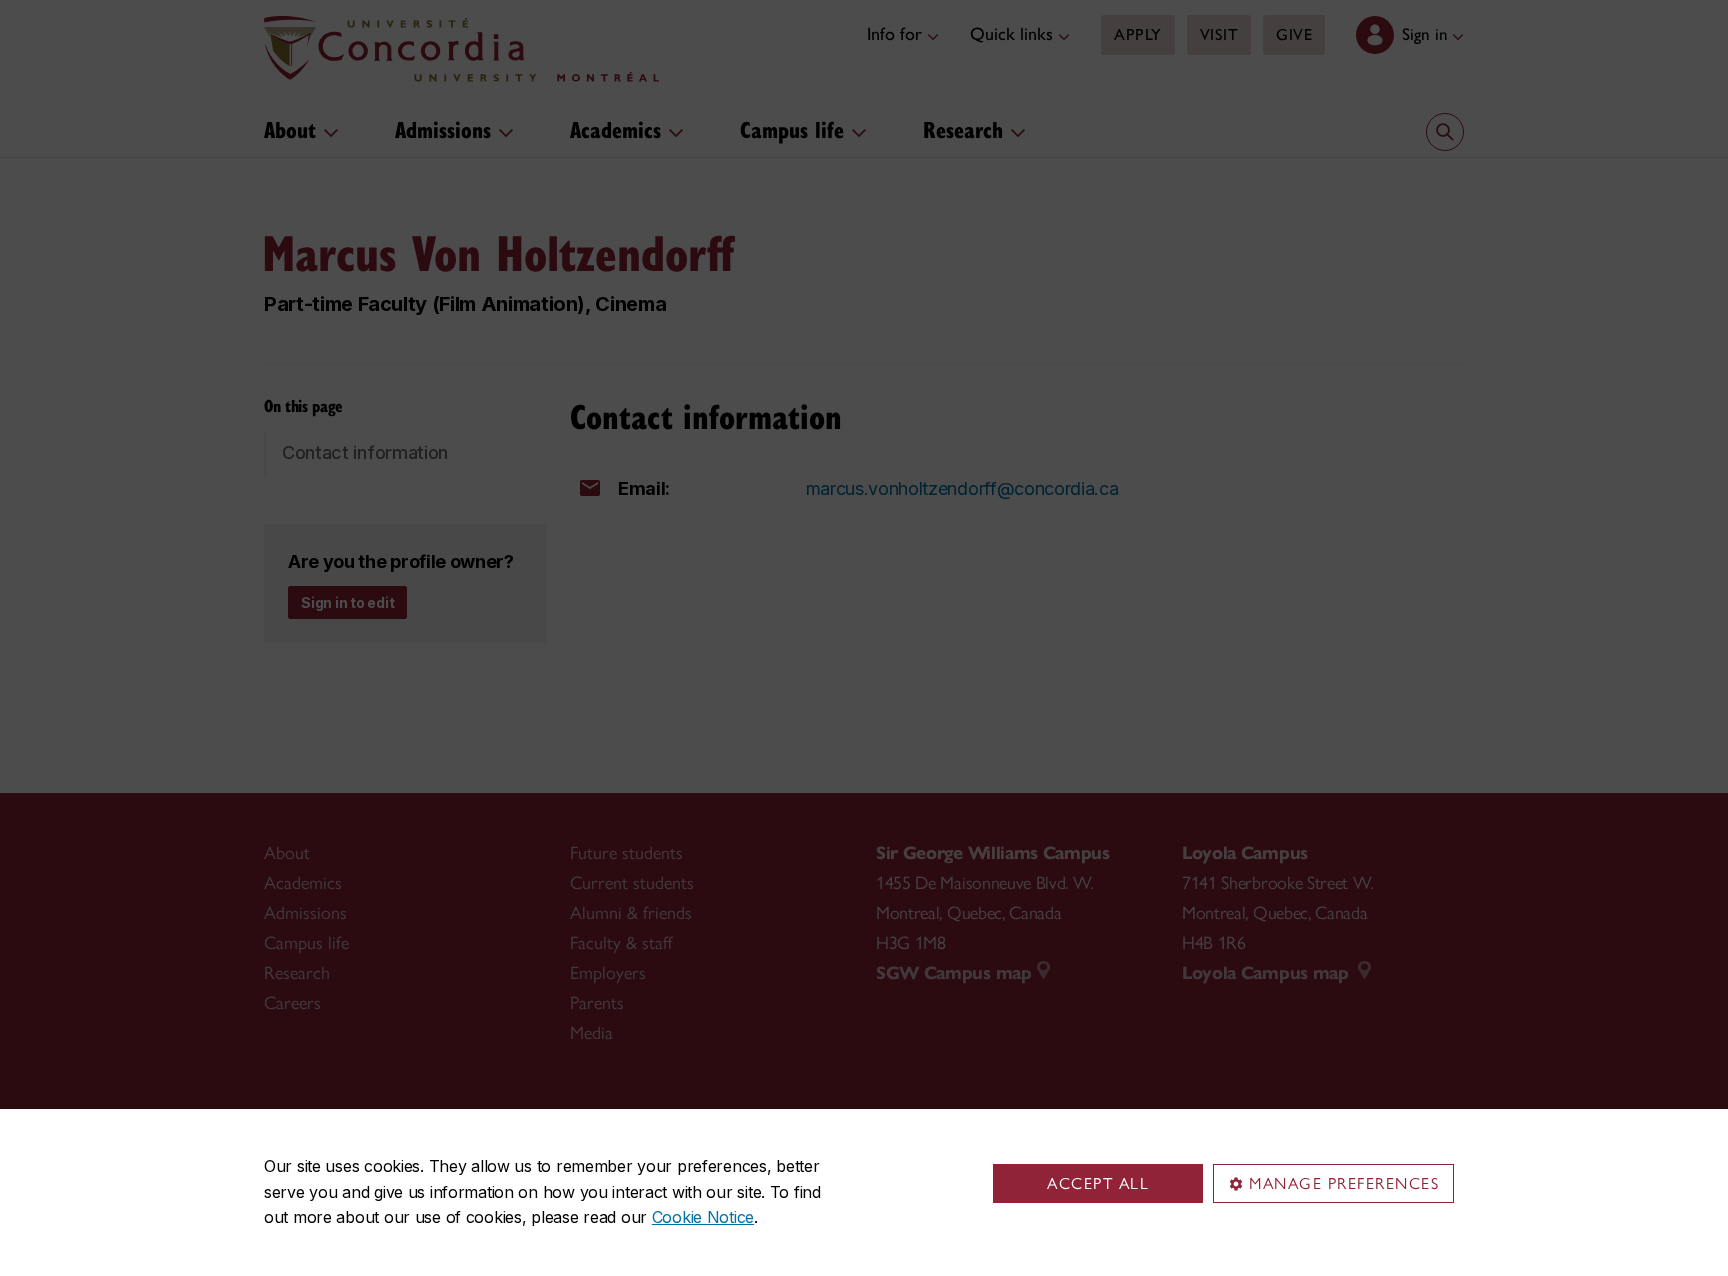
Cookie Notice (703, 1217)
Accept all (1098, 1183)
